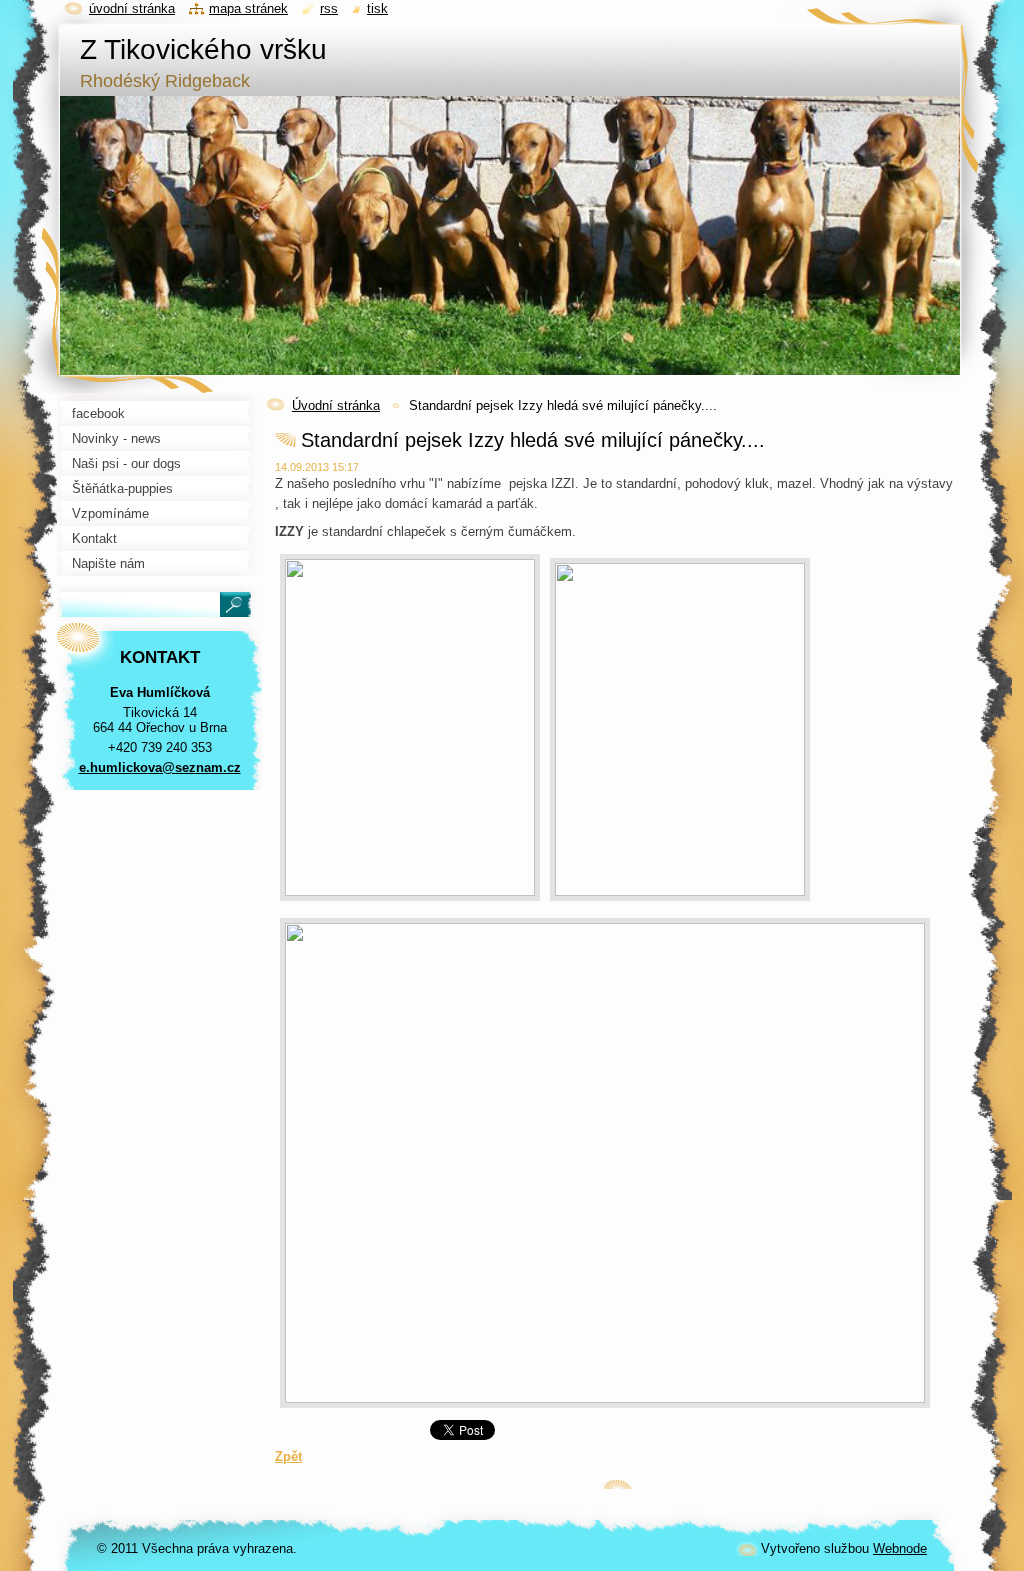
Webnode (900, 1548)
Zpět (288, 1456)
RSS (329, 8)
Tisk (377, 8)
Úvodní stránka (336, 405)
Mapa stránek (248, 8)
